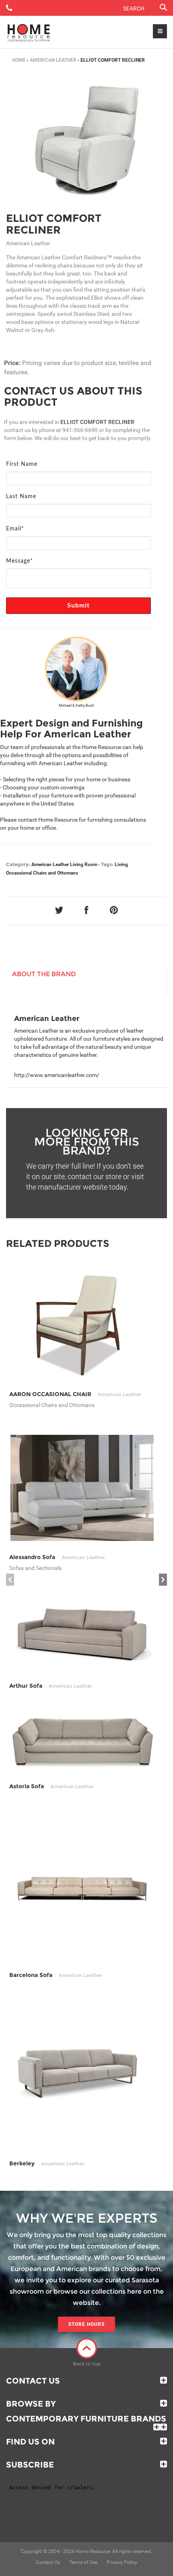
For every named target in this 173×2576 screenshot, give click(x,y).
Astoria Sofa (51, 1786)
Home (19, 60)
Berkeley (47, 2163)
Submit (79, 605)
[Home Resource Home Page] (29, 32)
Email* (15, 529)
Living (121, 864)
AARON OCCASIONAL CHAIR (75, 1394)
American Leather (53, 60)
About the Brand (44, 974)
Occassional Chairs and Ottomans (42, 873)
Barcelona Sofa (56, 1975)
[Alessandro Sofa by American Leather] (82, 1488)
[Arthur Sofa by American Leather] (82, 1634)
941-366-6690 (80, 430)
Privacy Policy (122, 2562)
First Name (22, 464)
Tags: (107, 864)
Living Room (84, 864)
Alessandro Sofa (57, 1557)
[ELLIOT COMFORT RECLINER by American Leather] (86, 140)
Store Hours (86, 2324)
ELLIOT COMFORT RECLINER (54, 224)
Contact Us (33, 2381)
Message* (20, 561)
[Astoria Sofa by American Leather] (82, 1742)
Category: (18, 864)
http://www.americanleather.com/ (57, 1075)
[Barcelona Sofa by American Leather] (82, 1887)
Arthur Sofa (51, 1686)
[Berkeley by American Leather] (82, 2075)
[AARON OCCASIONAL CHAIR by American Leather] (82, 1324)
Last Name (21, 497)
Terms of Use (83, 2562)
